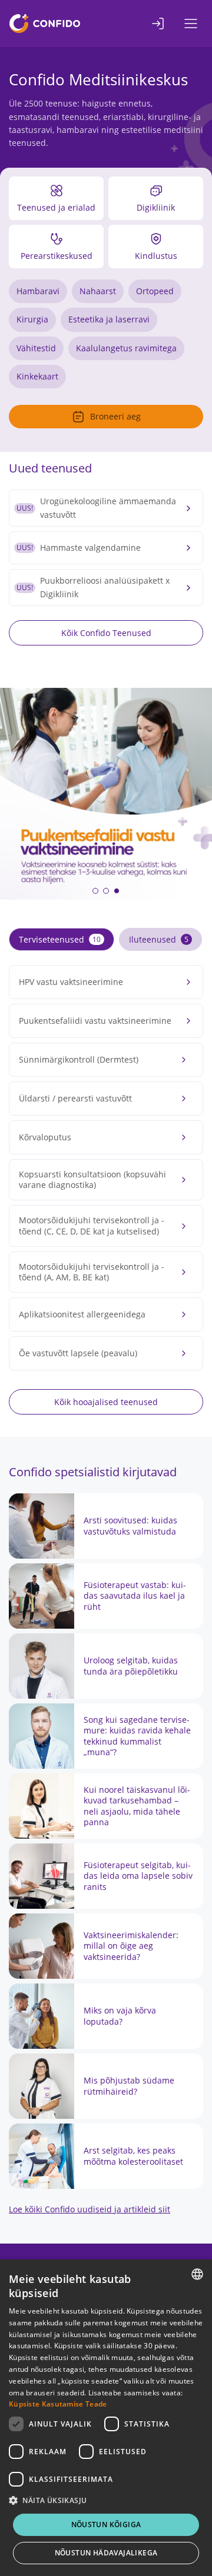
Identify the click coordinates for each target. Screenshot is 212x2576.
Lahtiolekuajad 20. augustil (105, 143)
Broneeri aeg (115, 416)
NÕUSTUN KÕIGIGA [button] (106, 2525)
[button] (95, 891)
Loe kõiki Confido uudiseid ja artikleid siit (90, 2209)
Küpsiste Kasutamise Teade (58, 2404)
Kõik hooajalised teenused (106, 1402)
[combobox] (197, 2274)
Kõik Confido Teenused (106, 633)
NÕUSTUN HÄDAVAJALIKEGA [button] (106, 2553)
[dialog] (106, 2418)
